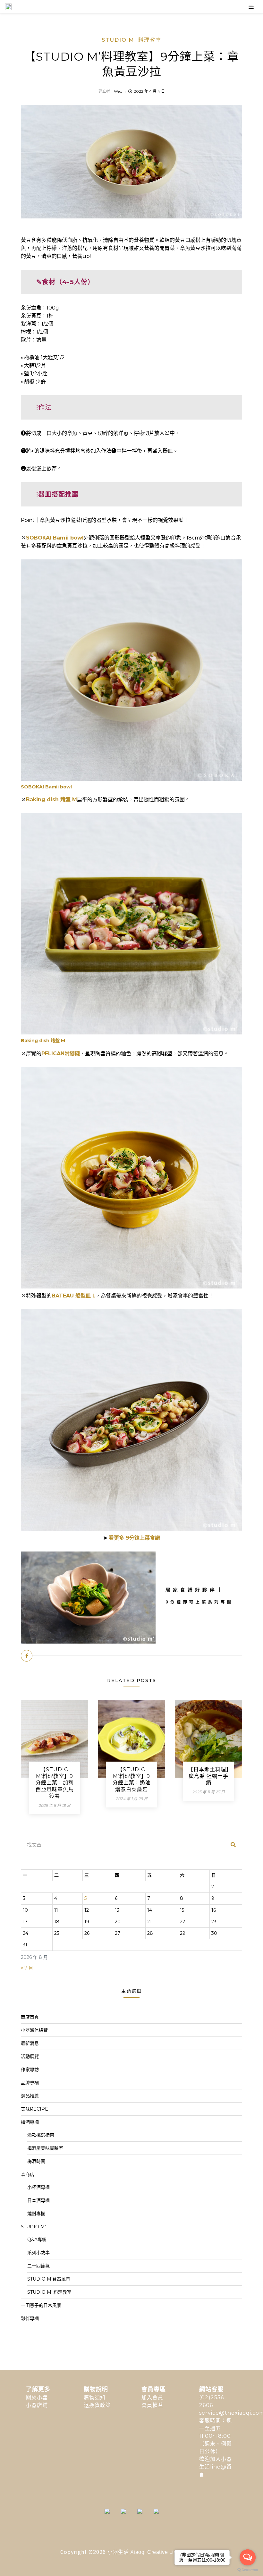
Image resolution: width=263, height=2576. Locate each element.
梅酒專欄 (30, 2122)
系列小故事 (38, 2253)
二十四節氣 (38, 2266)
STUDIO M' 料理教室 (131, 40)
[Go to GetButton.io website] (248, 2570)
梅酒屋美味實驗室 (45, 2148)
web (118, 91)
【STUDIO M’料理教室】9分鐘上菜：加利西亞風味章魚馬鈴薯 (55, 1783)
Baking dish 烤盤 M (51, 799)
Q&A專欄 (37, 2240)
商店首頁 (30, 2017)
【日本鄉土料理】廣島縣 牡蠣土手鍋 (208, 1776)
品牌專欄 (30, 2083)
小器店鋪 (37, 2405)
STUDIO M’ (33, 2227)
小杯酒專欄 (38, 2187)
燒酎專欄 (36, 2214)
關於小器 (37, 2397)
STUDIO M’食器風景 (49, 2279)
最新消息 (30, 2043)
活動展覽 (30, 2056)
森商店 (28, 2174)
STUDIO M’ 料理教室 (49, 2292)
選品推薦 (30, 2096)
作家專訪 (30, 2070)
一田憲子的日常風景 (41, 2305)
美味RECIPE (34, 2109)
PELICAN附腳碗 (61, 1054)
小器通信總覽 (34, 2030)
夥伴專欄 (30, 2318)
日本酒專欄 (38, 2200)
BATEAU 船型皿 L (74, 1296)
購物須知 (95, 2397)
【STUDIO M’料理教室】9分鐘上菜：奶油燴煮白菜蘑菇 (132, 1779)
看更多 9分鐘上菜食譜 (134, 1538)
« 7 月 (27, 1968)
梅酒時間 (36, 2161)
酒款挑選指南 (41, 2135)
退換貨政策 (97, 2405)
